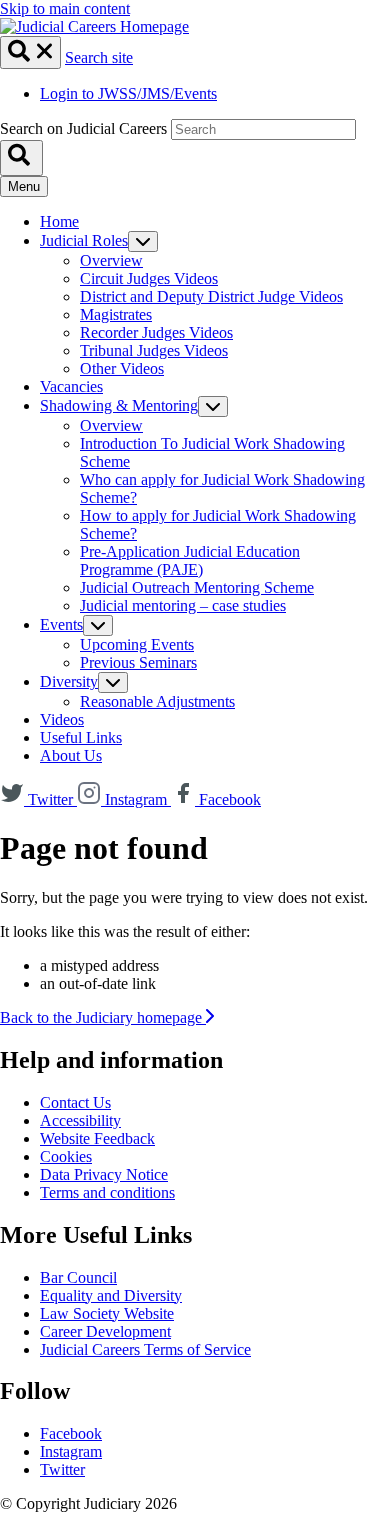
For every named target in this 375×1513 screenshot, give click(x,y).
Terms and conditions (107, 1192)
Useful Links (81, 737)
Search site (99, 57)
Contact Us (75, 1102)
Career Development (105, 1331)
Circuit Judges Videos (149, 278)
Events (61, 624)
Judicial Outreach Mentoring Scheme (197, 587)
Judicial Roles (84, 240)
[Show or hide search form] (30, 52)
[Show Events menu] (98, 625)
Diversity (69, 681)
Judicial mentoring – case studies (183, 605)
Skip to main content (65, 8)
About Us (71, 755)
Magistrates (116, 314)
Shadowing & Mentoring (119, 405)
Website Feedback (97, 1138)
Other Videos (122, 368)
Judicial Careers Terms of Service (145, 1349)
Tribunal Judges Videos (154, 350)
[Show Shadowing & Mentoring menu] (213, 406)
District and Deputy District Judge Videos (211, 296)
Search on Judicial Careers (83, 128)
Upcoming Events (137, 644)
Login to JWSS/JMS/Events (128, 93)
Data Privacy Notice (104, 1174)
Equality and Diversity (111, 1295)
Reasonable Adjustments (157, 701)
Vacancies (71, 386)
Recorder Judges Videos (156, 332)
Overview (111, 260)
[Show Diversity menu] (113, 682)
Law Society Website (107, 1313)
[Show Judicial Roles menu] (143, 241)
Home (59, 221)
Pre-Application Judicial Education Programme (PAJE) (190, 560)
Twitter (62, 1469)
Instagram (71, 1451)
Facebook (71, 1433)
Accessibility (80, 1120)
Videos (62, 719)
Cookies (66, 1156)
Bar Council (78, 1277)
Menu (24, 186)
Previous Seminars (138, 662)
